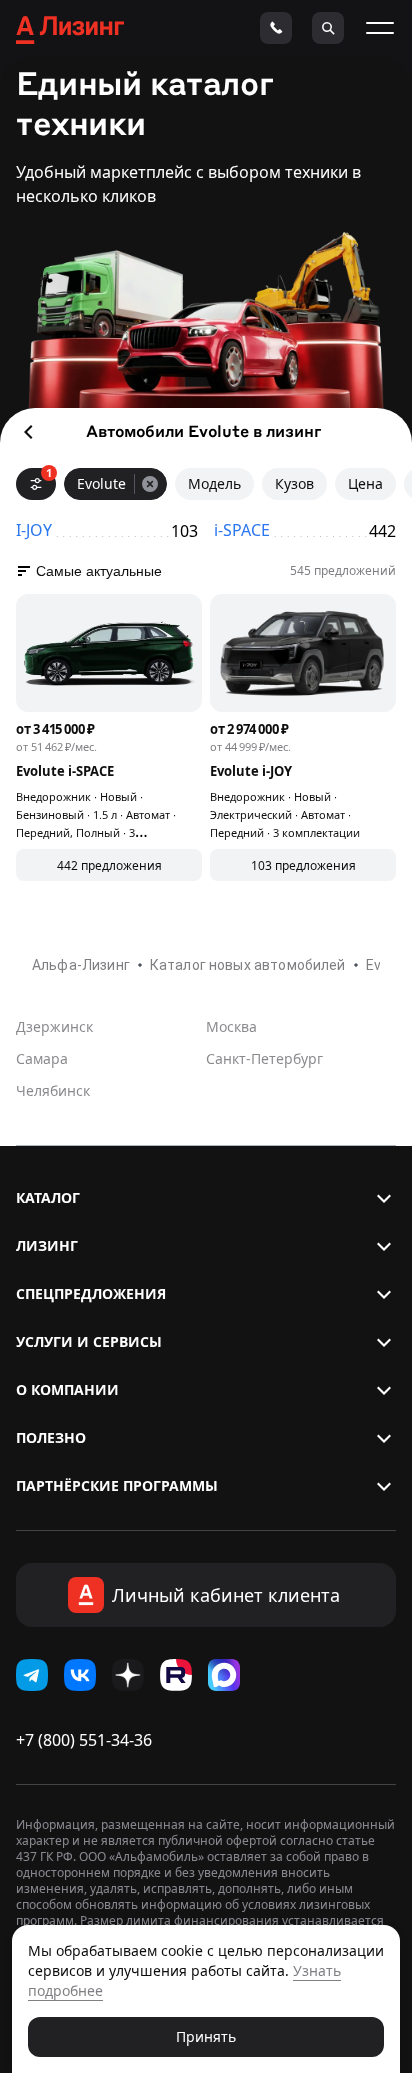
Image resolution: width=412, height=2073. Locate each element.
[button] (206, 1198)
